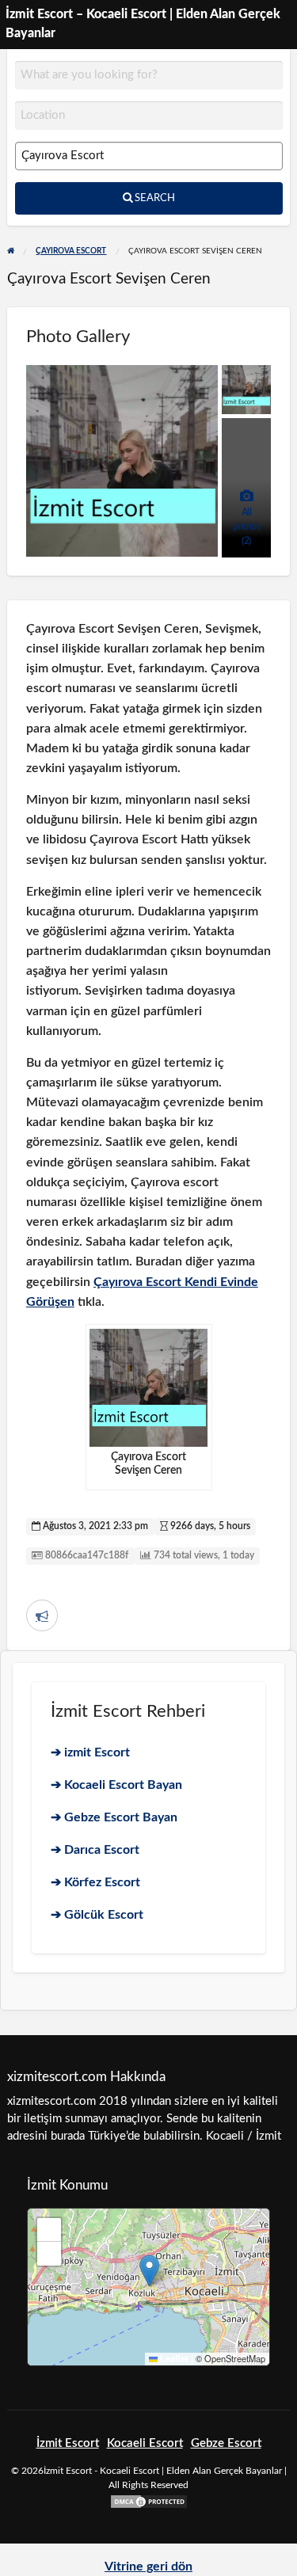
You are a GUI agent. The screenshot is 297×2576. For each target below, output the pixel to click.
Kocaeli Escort (145, 2443)
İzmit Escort (68, 2443)
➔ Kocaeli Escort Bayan (116, 1785)
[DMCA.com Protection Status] (149, 2501)
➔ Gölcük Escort (97, 1915)
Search (154, 198)
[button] (149, 2271)
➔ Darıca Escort (95, 1850)
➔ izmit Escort (90, 1752)
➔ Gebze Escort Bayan (114, 1817)
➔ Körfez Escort (95, 1882)
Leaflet (173, 2359)
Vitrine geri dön (148, 2566)
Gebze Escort (226, 2443)
